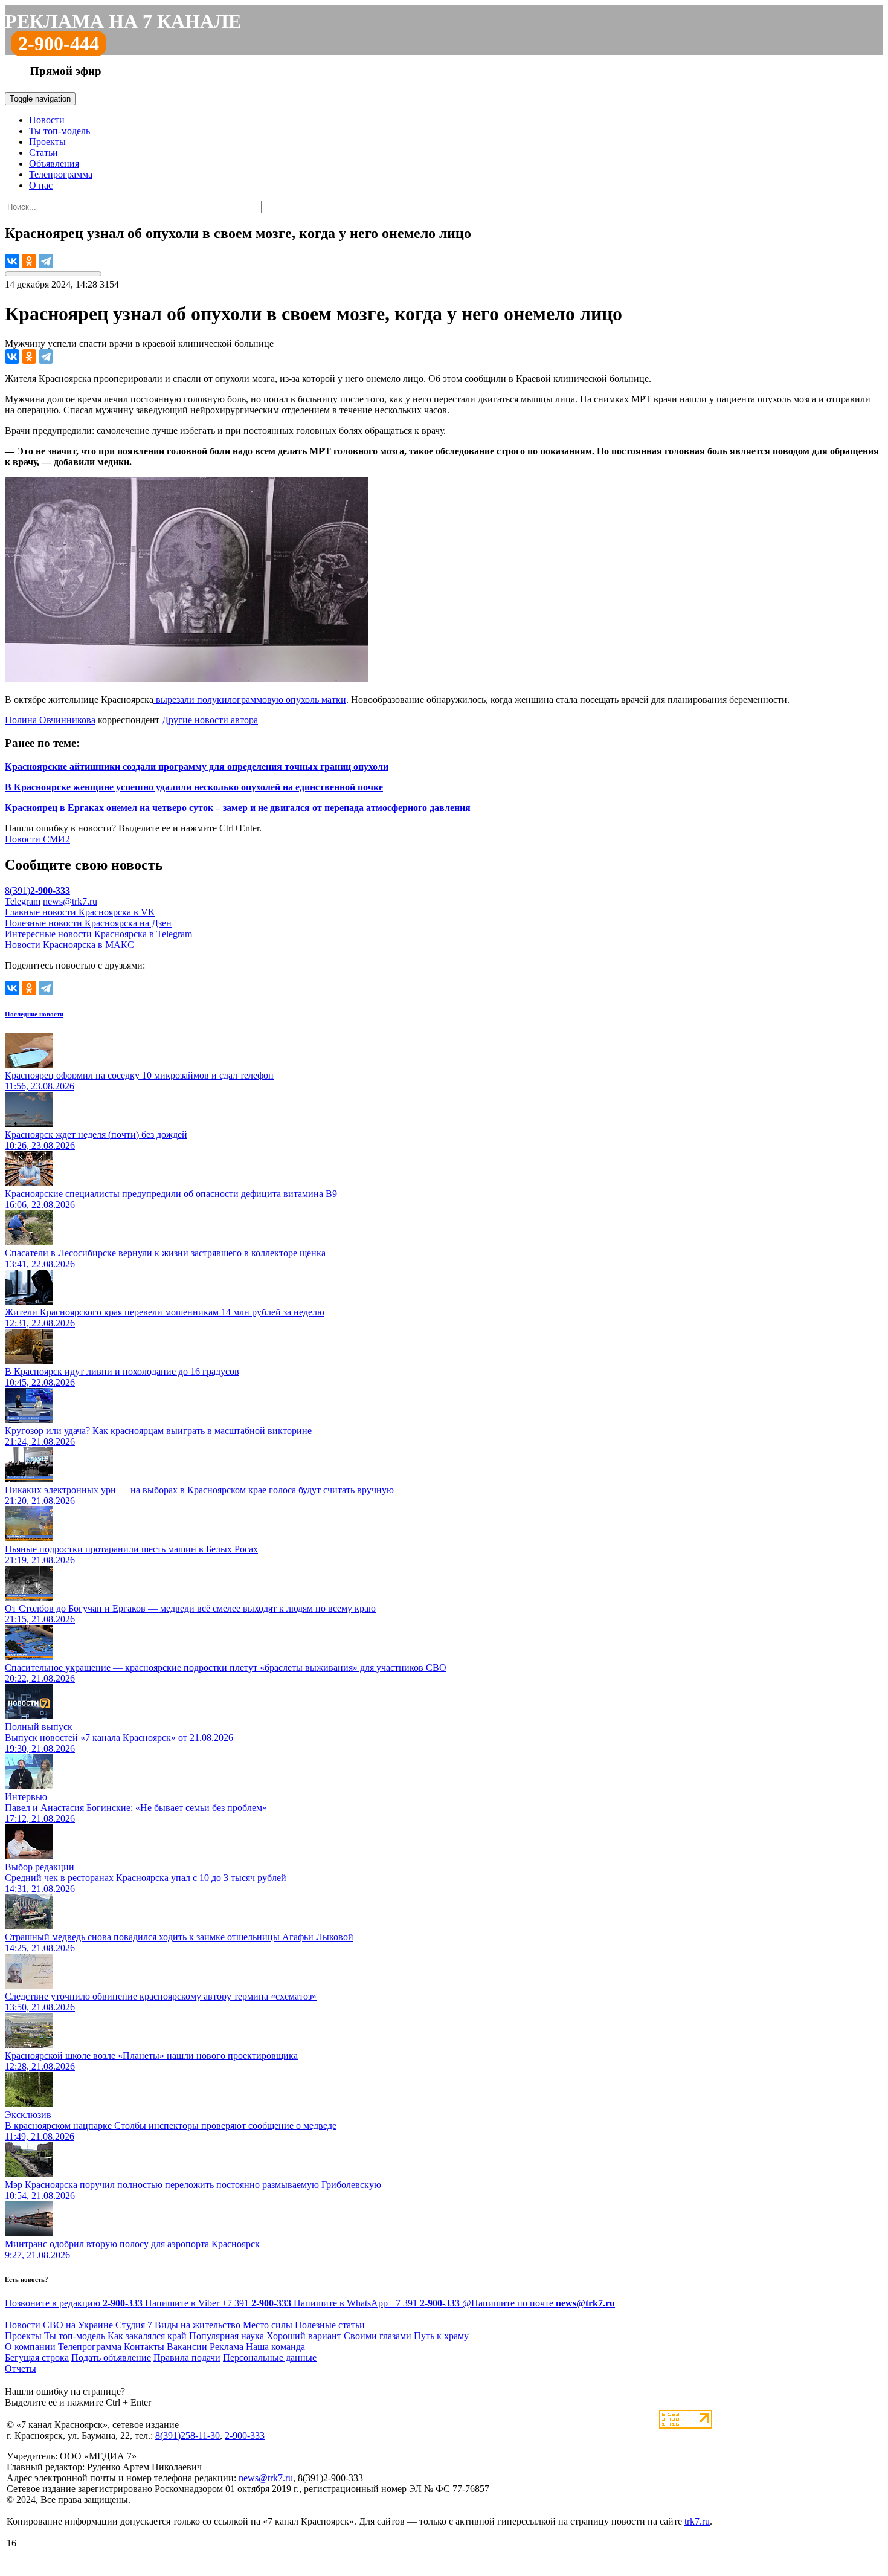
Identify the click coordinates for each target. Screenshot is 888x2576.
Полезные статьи (330, 2325)
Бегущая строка (37, 2358)
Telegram (23, 901)
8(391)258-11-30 (188, 2436)
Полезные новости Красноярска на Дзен (88, 923)
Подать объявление (111, 2358)
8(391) (37, 890)
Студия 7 (134, 2325)
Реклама (227, 2347)
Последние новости (34, 1014)
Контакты (144, 2347)
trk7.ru (697, 2521)
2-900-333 (245, 2436)
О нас (41, 185)
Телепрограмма (61, 174)
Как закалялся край (147, 2336)
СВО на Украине (78, 2325)
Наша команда (275, 2347)
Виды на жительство (198, 2325)
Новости (47, 120)
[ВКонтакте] (12, 261)
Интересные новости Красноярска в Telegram (98, 934)
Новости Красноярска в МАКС (69, 945)
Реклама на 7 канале (123, 21)
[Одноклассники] (29, 261)
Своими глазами (378, 2336)
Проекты (47, 142)
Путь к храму (441, 2336)
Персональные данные (270, 2358)
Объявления (54, 163)
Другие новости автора (210, 720)
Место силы (268, 2325)
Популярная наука (227, 2336)
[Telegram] (46, 261)
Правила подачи (187, 2358)
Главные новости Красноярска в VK (80, 912)
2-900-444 (59, 44)
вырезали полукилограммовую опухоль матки (250, 699)
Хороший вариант (304, 2336)
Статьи (43, 153)
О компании (30, 2347)
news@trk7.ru (70, 901)
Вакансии (187, 2347)
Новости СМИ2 (37, 839)
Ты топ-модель (60, 131)
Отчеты (21, 2368)
